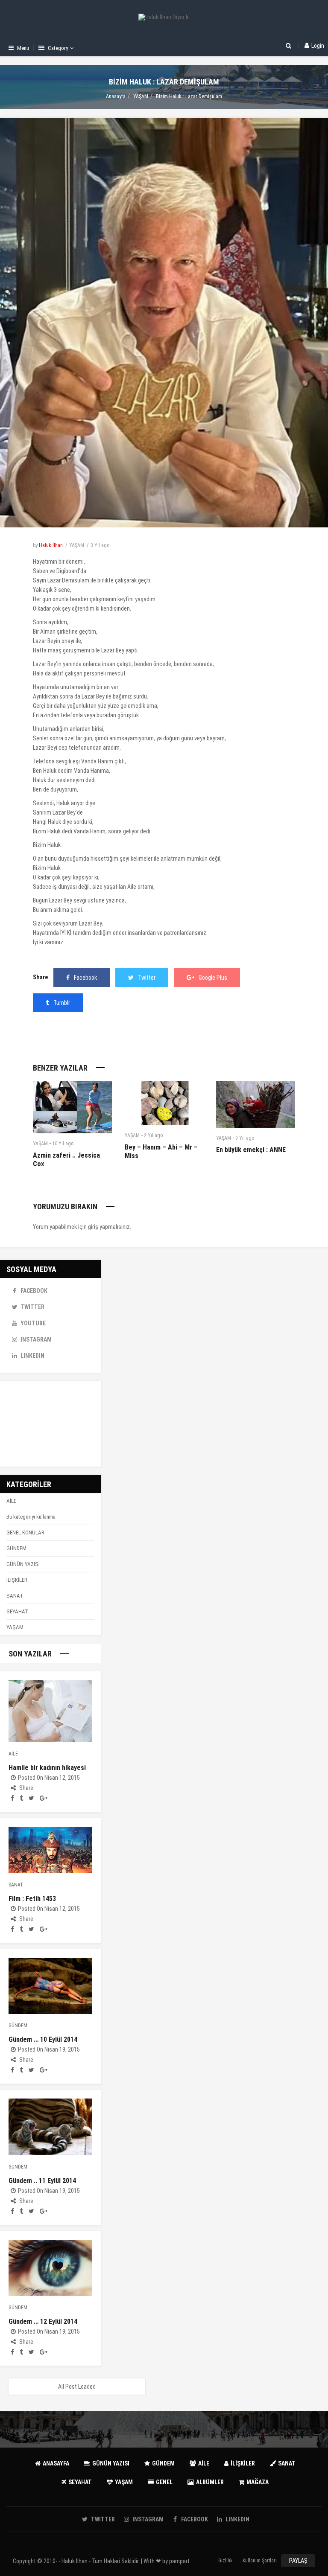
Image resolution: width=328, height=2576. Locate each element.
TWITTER (32, 1307)
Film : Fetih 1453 (32, 1899)
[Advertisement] (50, 1424)
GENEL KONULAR (25, 1533)
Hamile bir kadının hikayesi (47, 1768)
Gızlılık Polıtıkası (226, 2562)
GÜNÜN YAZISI (23, 1564)
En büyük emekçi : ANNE (251, 1150)
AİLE (11, 1501)
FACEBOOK (34, 1291)
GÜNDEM (16, 1548)
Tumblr (62, 1003)
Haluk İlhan (51, 545)
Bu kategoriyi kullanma (31, 1517)
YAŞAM (141, 96)
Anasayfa (116, 96)
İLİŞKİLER (17, 1580)
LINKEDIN (32, 1356)
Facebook (85, 978)
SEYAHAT (17, 1611)
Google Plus (213, 978)
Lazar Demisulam (68, 580)
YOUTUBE (33, 1323)
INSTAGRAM (36, 1339)
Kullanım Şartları (260, 2561)
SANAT (15, 1596)
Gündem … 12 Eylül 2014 (43, 2321)
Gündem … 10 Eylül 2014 (43, 2039)
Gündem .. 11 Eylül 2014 (42, 2181)
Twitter (147, 978)
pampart (179, 2561)
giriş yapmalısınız (109, 1227)
